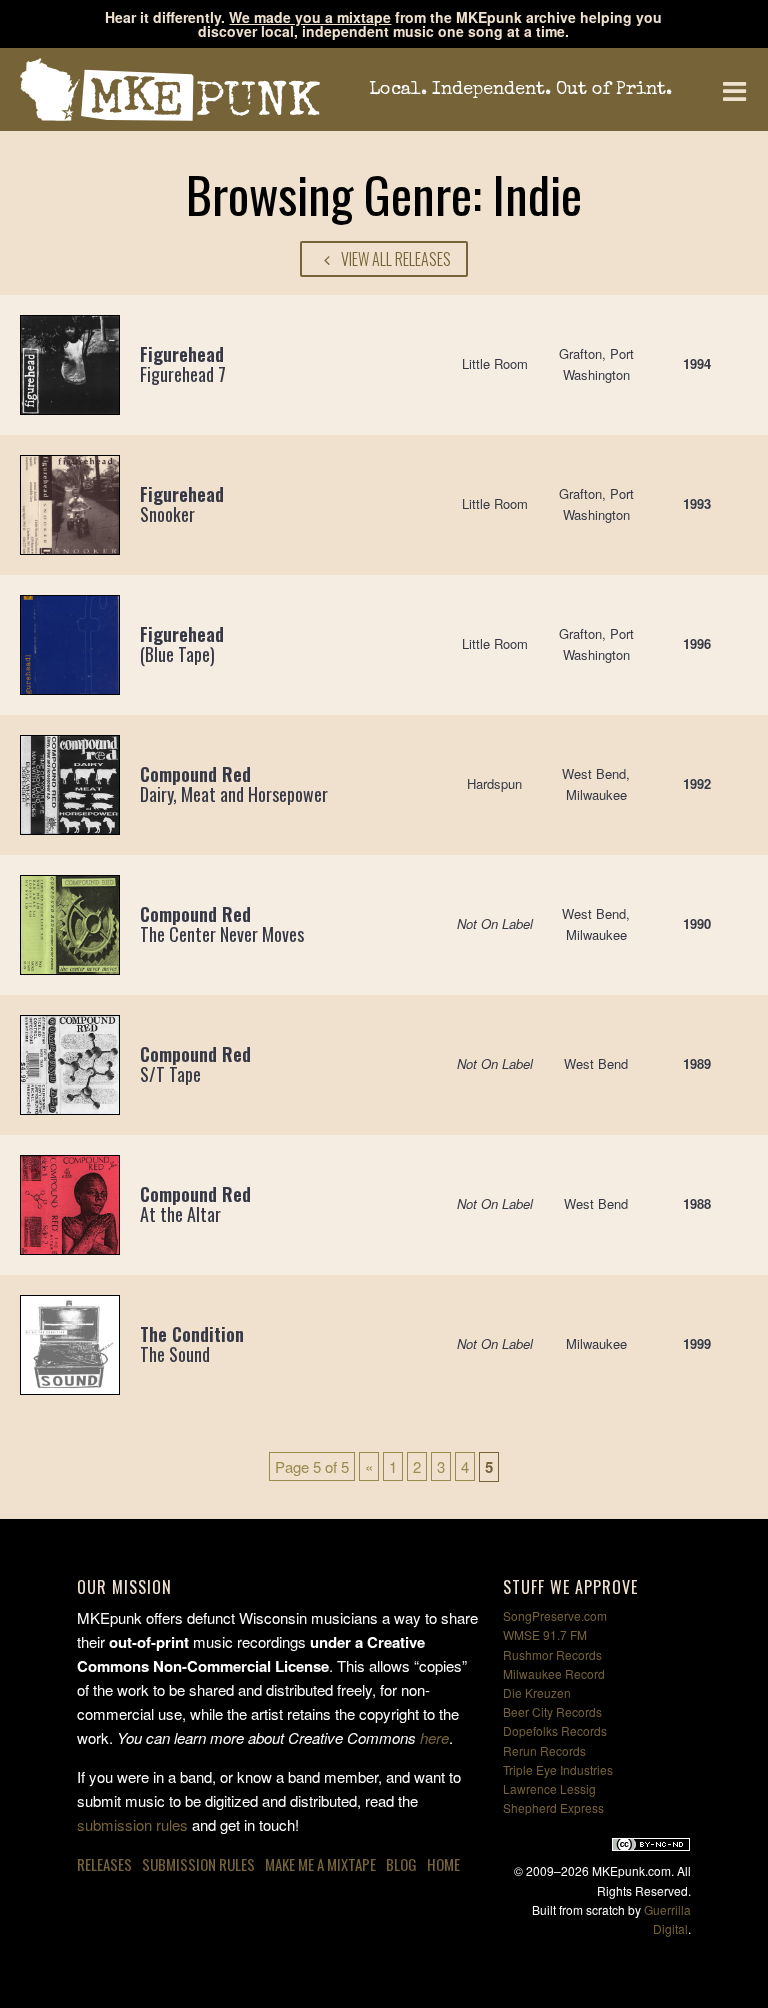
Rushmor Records (552, 1654)
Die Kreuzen (537, 1692)
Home (443, 1864)
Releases (104, 1864)
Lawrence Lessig (549, 1788)
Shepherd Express (553, 1807)
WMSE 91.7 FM (545, 1634)
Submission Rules (198, 1864)
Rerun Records (544, 1750)
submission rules (132, 1824)
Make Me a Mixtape (320, 1864)
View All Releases (394, 259)
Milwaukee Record (554, 1673)
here (434, 1737)
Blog (401, 1864)
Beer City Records (552, 1711)
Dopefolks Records (555, 1730)
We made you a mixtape (310, 17)
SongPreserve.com (555, 1615)
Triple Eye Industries (558, 1769)
